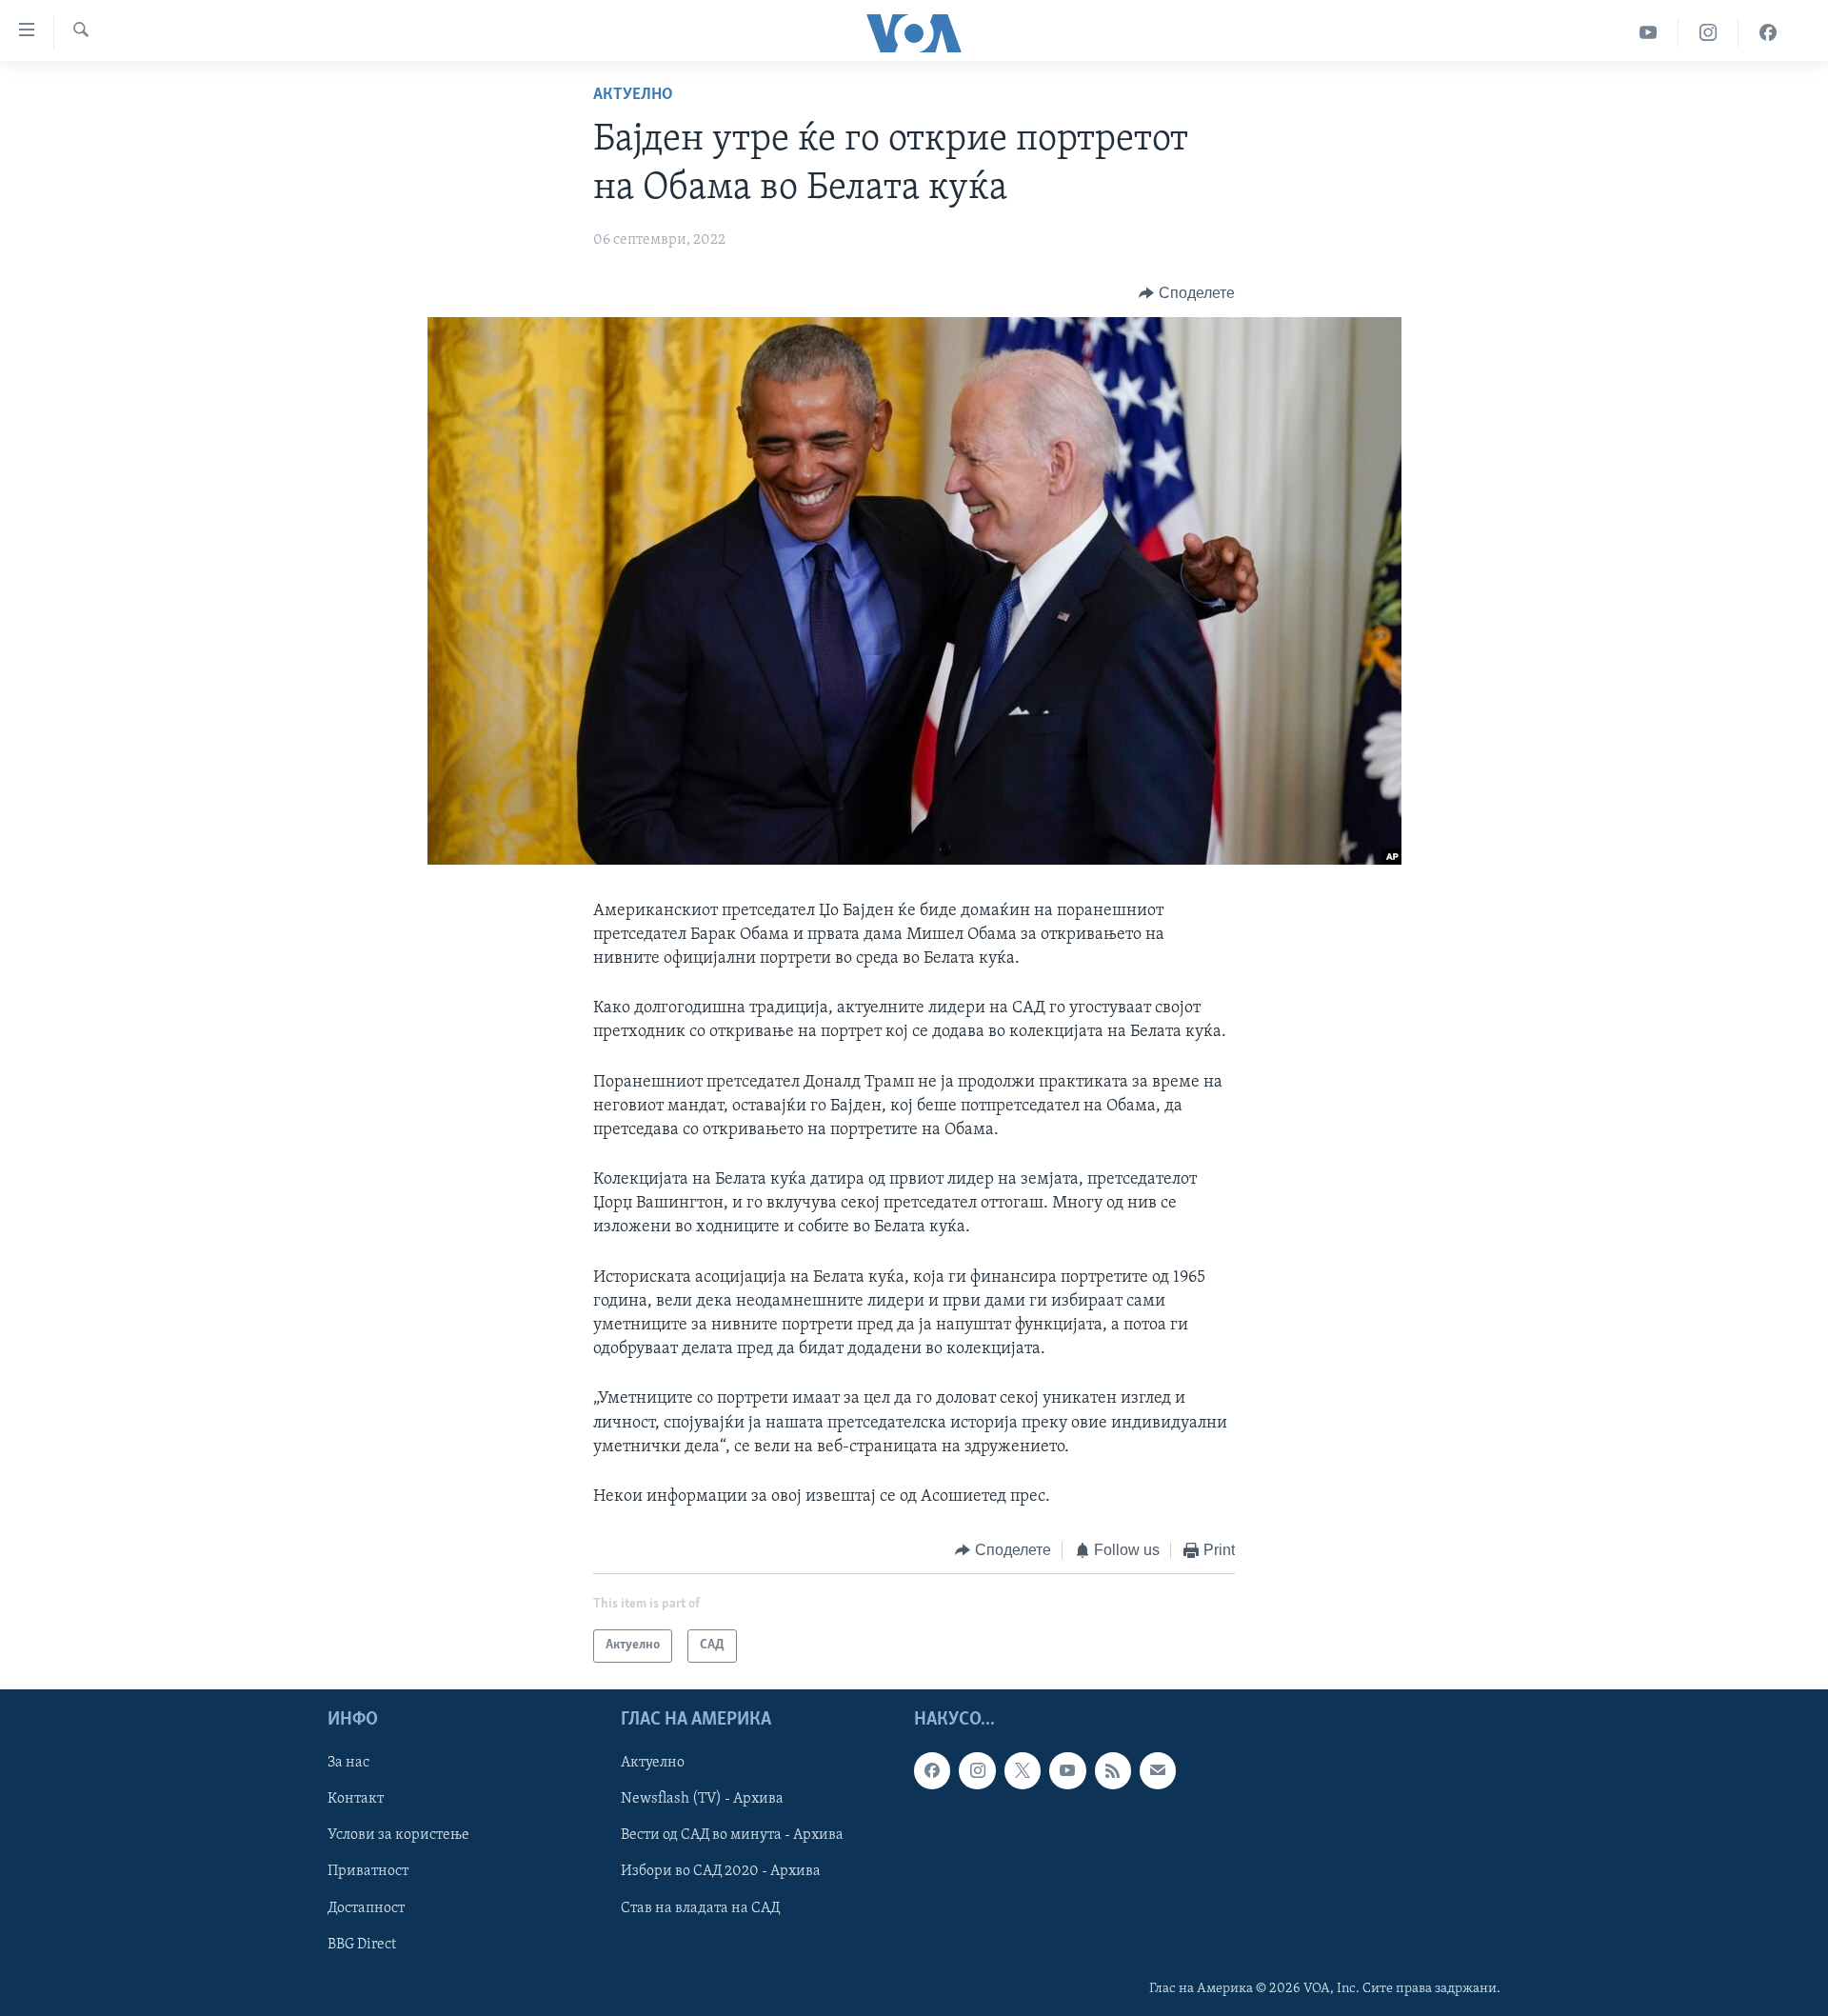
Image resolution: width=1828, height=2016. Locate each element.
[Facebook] (1768, 33)
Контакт (356, 1799)
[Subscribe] (1158, 1770)
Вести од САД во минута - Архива (732, 1835)
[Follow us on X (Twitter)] (1023, 1770)
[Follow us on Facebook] (932, 1770)
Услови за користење (398, 1835)
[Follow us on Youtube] (1067, 1770)
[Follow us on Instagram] (977, 1770)
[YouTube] (1649, 33)
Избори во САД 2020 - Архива (721, 1871)
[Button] (1187, 293)
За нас (348, 1763)
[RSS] (1113, 1770)
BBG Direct (362, 1944)
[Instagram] (1709, 33)
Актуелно (633, 95)
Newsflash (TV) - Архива (702, 1799)
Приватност (368, 1871)
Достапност (366, 1907)
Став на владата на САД (700, 1907)
